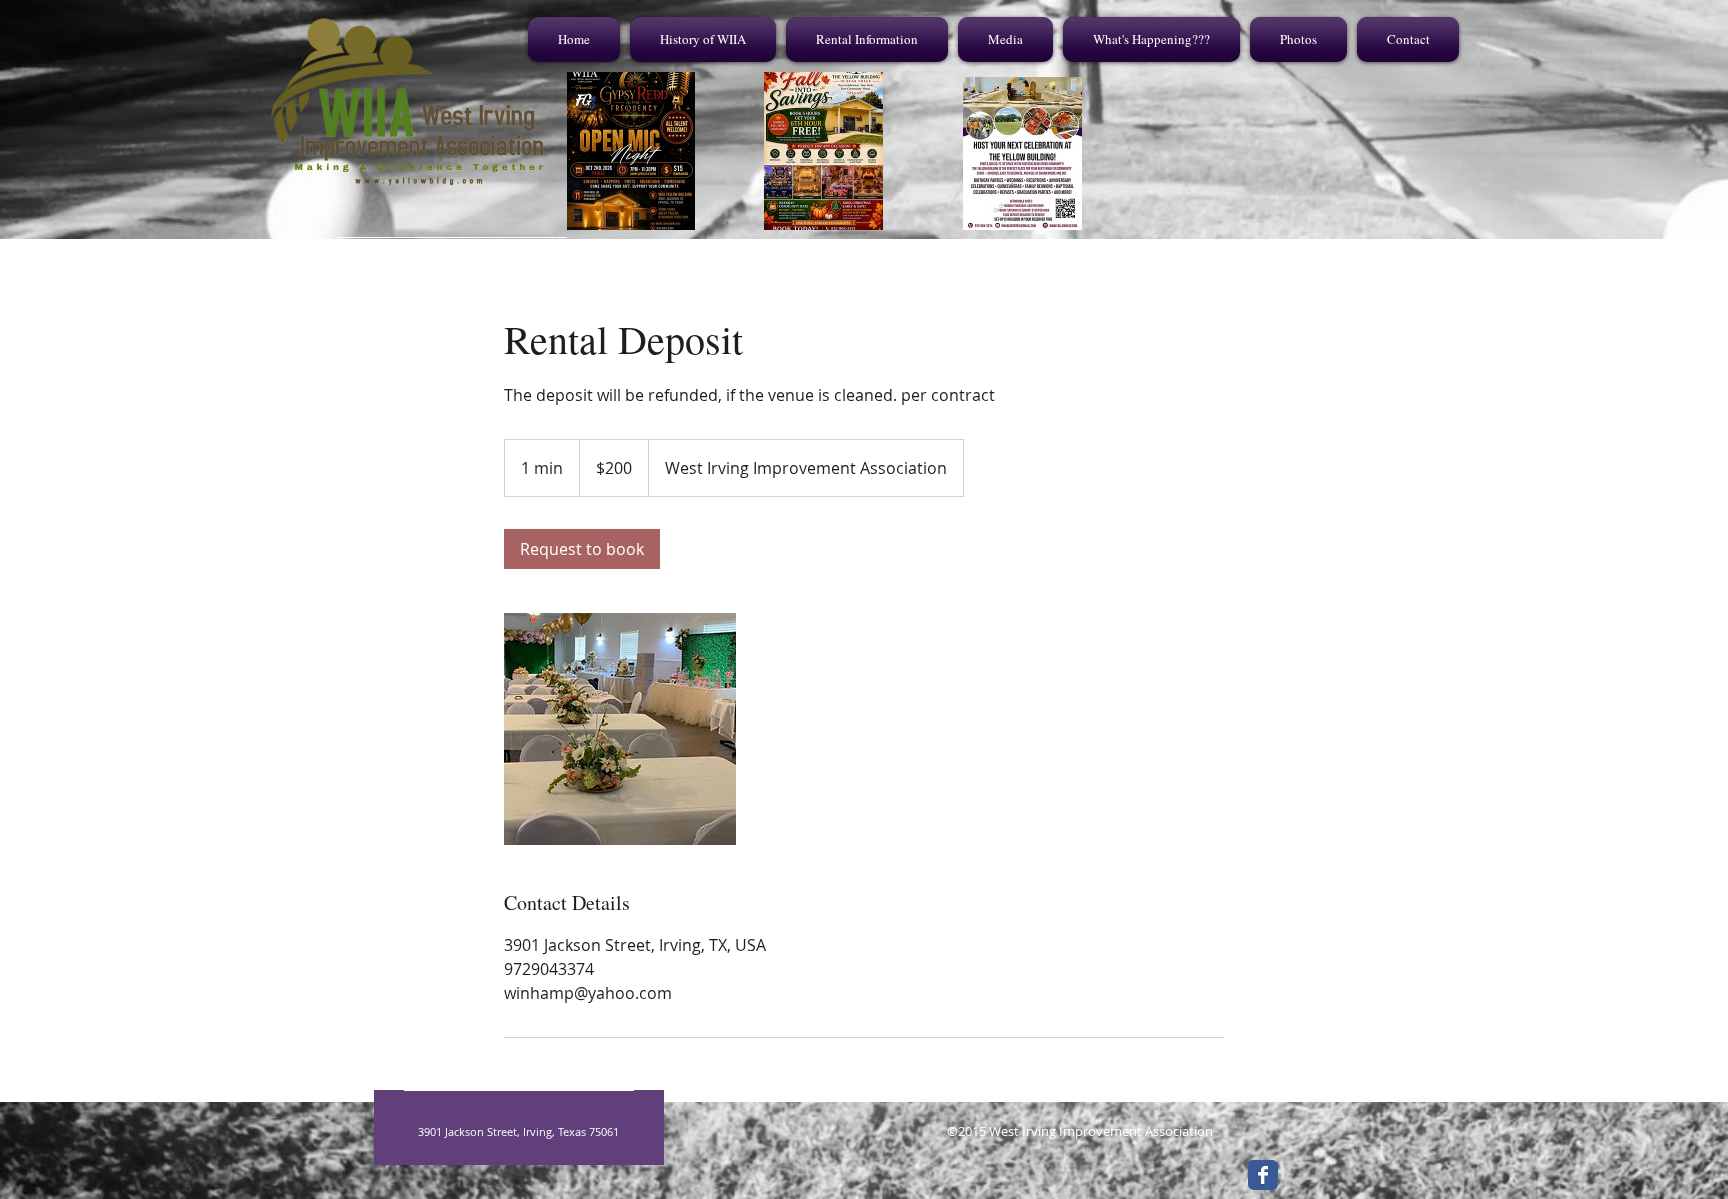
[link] (582, 549)
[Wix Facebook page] (1263, 1175)
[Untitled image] (620, 729)
